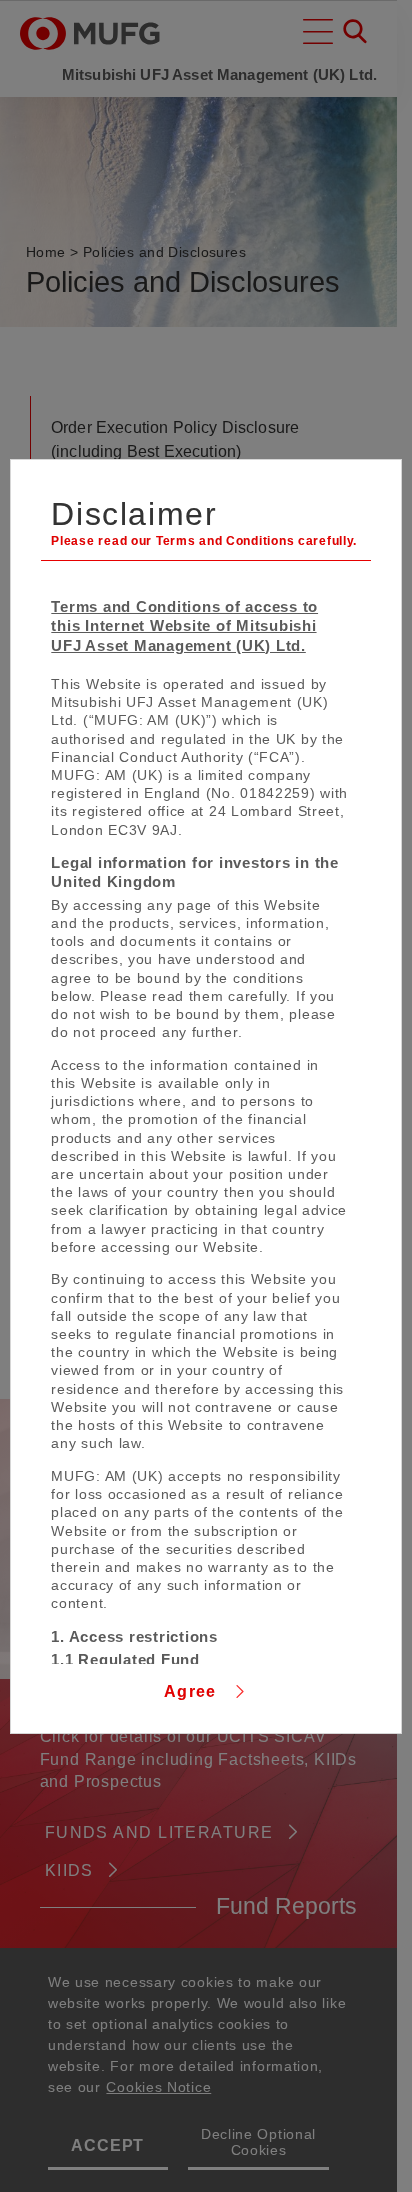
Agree (193, 1691)
